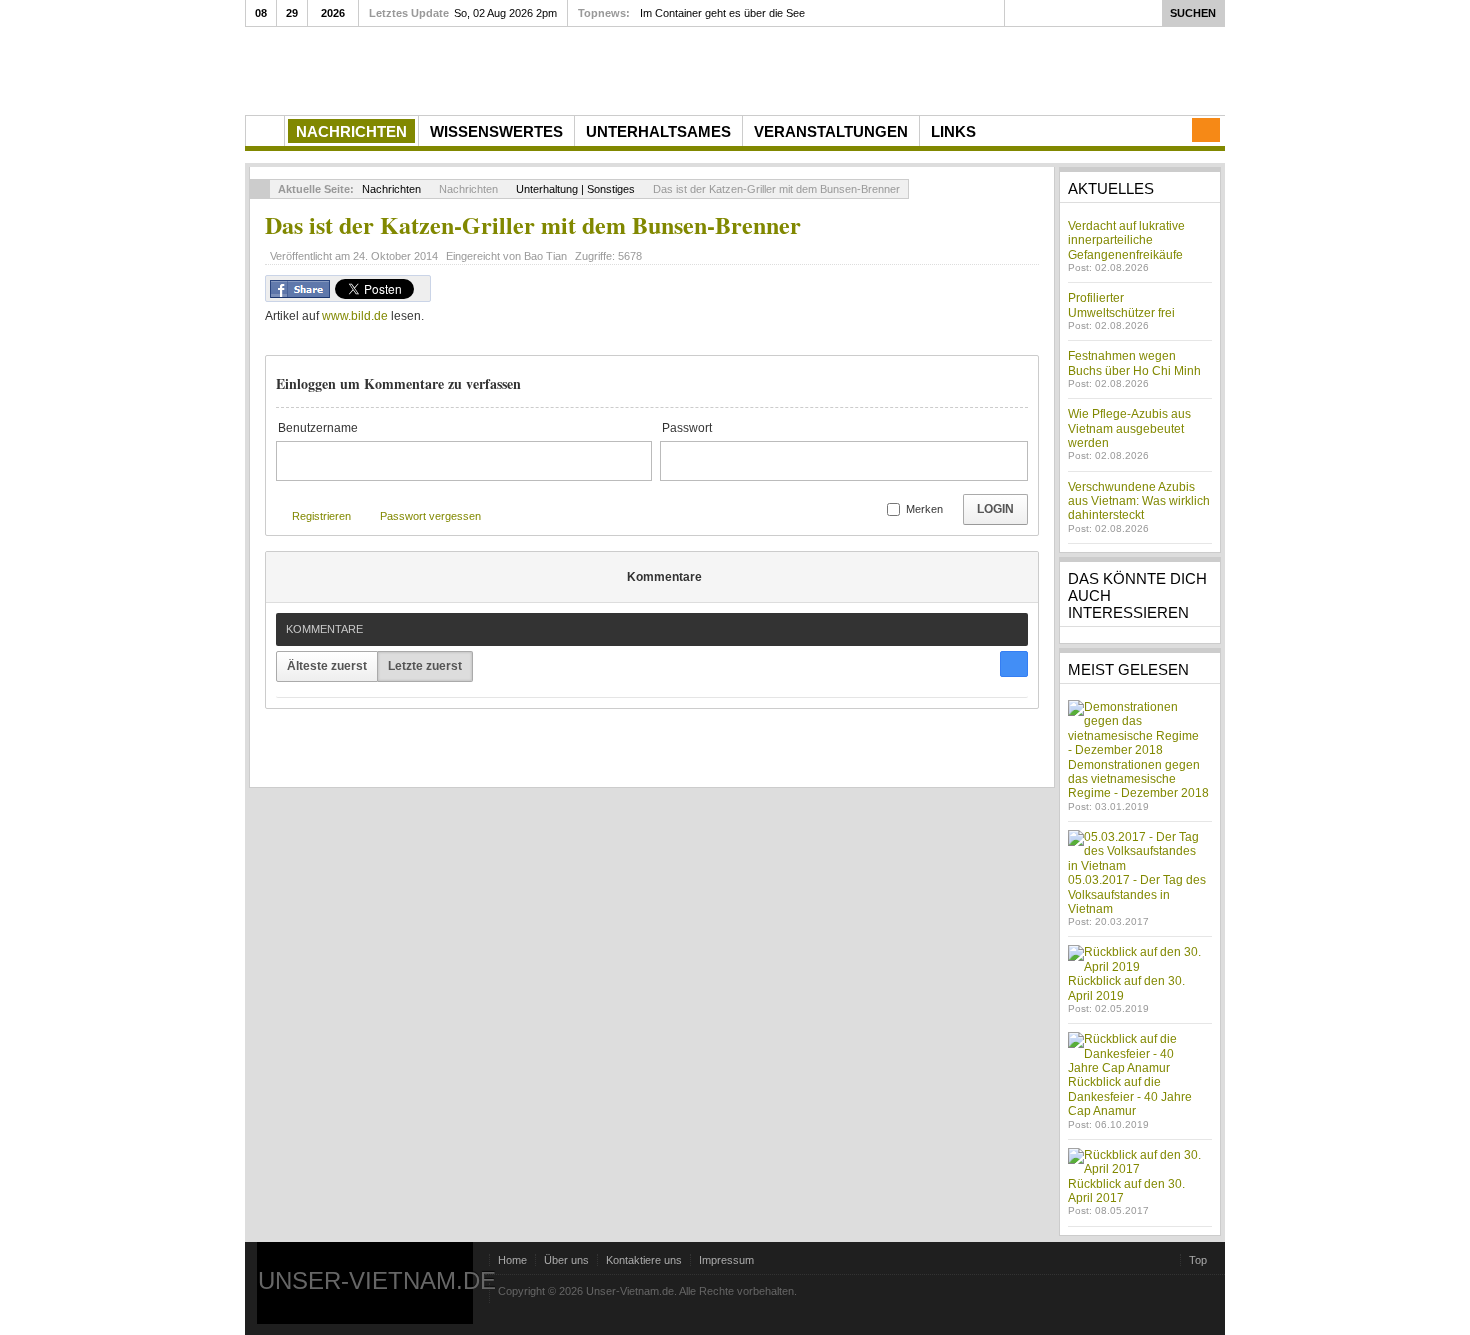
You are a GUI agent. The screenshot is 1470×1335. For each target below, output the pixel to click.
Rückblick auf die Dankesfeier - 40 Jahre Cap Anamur (1130, 1096)
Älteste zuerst (327, 666)
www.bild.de (355, 316)
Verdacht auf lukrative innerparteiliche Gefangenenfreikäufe (1126, 240)
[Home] (265, 131)
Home (512, 1260)
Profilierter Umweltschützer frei (1121, 305)
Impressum (726, 1260)
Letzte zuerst (425, 666)
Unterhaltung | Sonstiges (575, 189)
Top (1198, 1260)
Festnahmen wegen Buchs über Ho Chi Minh (1134, 363)
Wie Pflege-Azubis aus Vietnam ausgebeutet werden (1129, 428)
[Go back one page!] (260, 189)
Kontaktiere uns (644, 1260)
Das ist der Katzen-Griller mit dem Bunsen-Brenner (533, 224)
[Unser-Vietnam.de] (434, 68)
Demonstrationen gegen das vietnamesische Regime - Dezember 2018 (1138, 779)
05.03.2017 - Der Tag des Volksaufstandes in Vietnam (1137, 894)
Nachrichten (391, 189)
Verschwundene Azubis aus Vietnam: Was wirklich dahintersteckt (1139, 501)
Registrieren (321, 516)
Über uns (566, 1260)
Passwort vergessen (430, 516)
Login (995, 509)
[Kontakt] (1206, 130)
